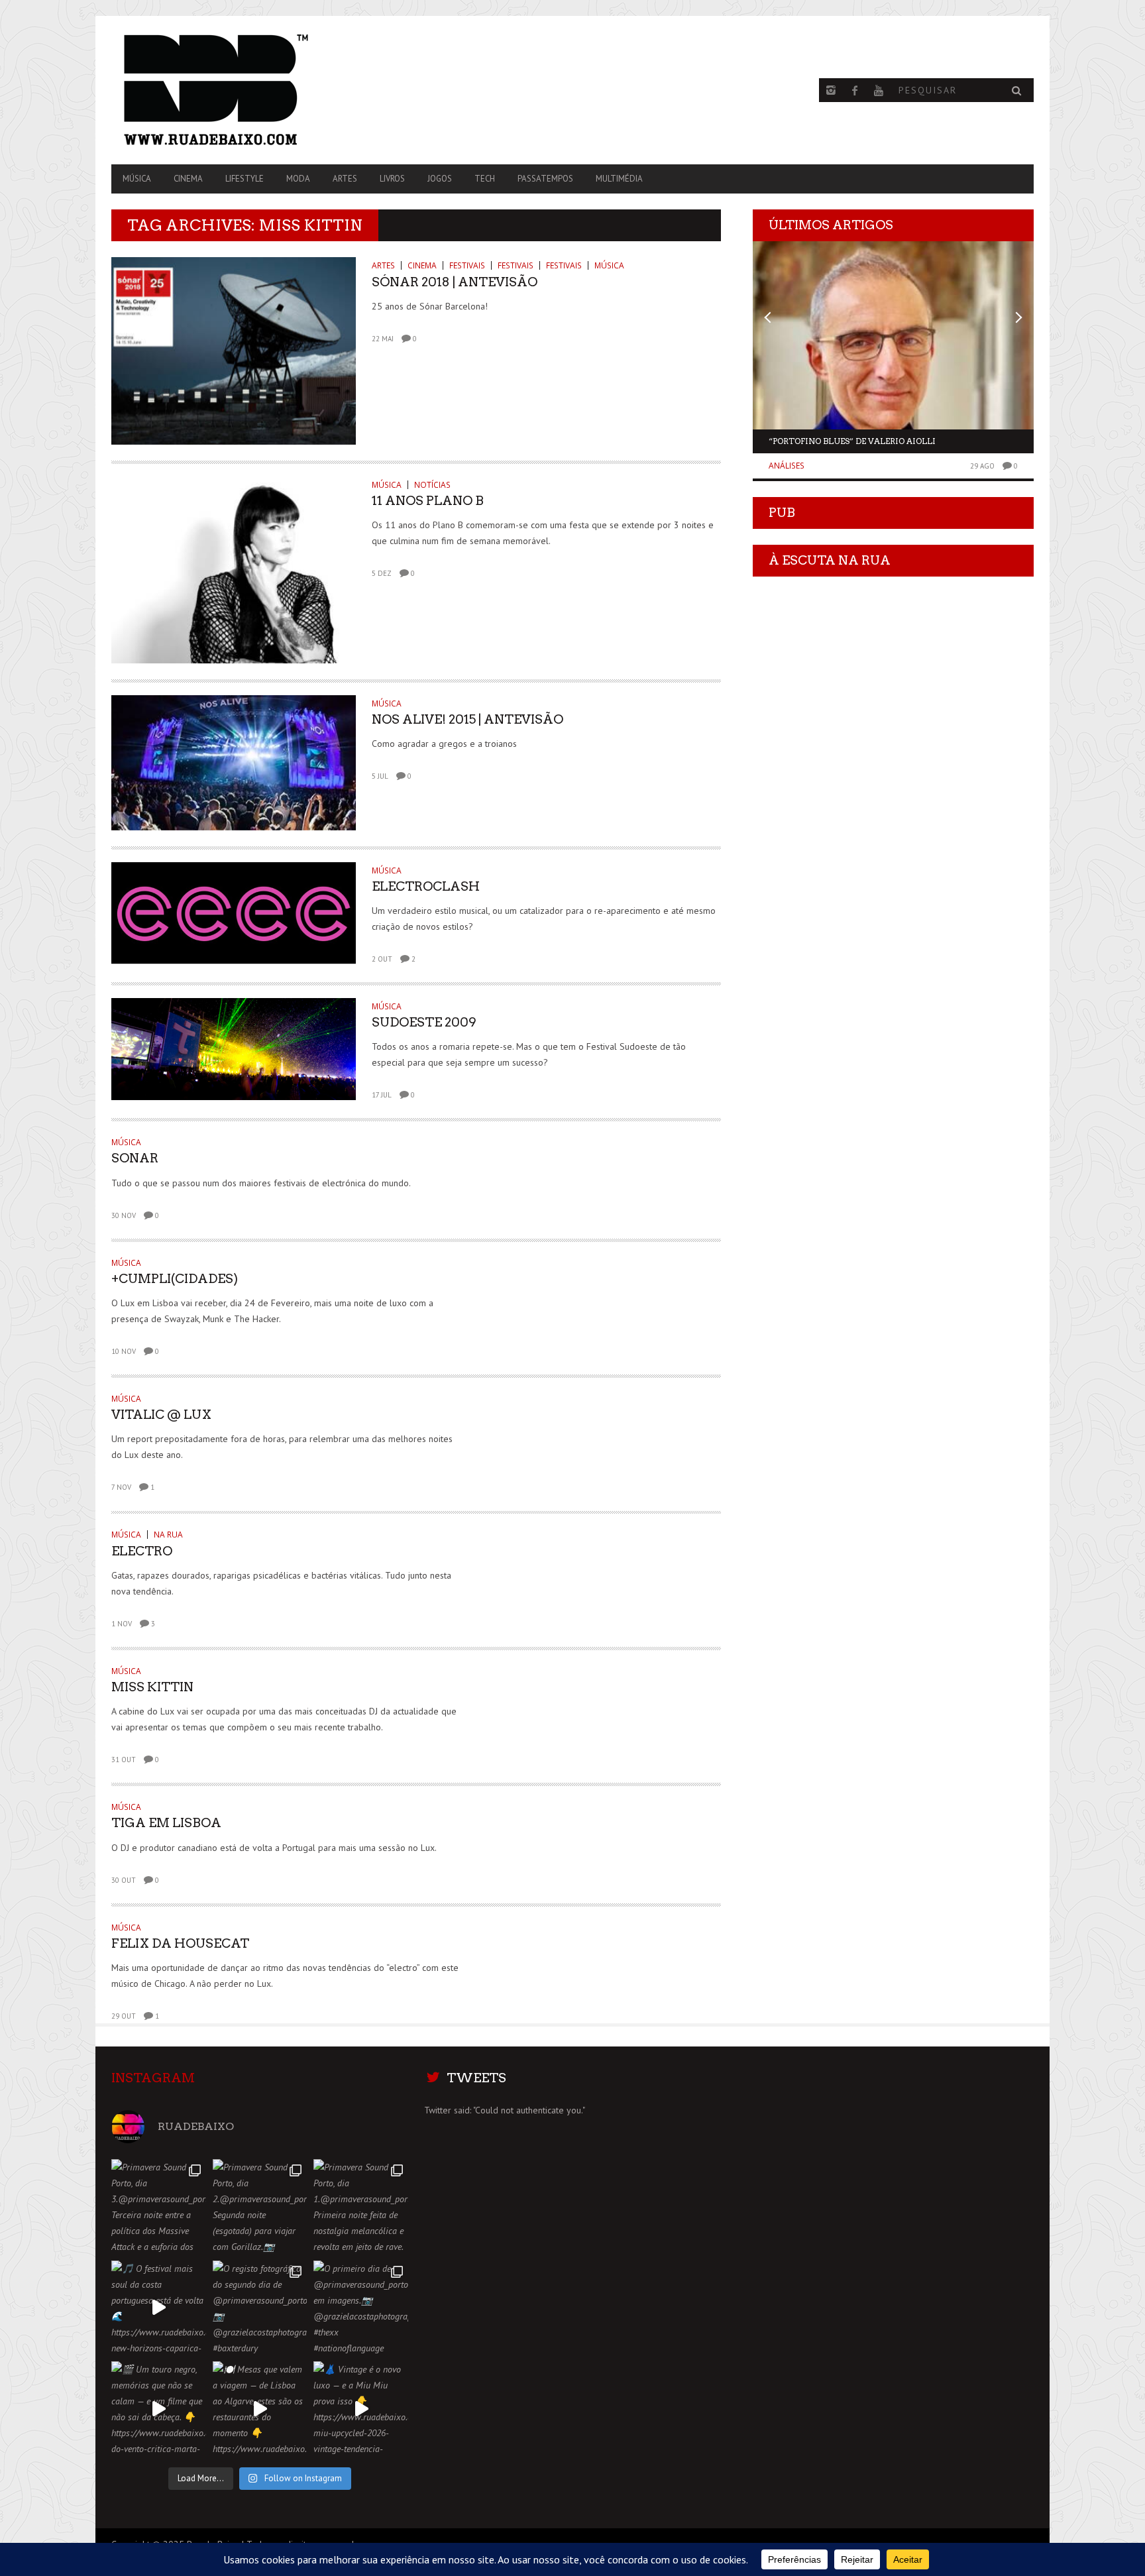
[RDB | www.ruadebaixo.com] (250, 90)
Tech (485, 179)
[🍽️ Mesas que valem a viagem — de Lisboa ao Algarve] (260, 2409)
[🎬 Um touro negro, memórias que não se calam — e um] (159, 2409)
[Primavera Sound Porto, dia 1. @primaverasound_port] (361, 2207)
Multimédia (619, 179)
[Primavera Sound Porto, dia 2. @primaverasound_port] (260, 2207)
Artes (345, 179)
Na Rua (168, 1535)
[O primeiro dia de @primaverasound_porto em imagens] (361, 2308)
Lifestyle (245, 179)
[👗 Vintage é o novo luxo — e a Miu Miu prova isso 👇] (361, 2409)
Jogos (440, 179)
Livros (392, 179)
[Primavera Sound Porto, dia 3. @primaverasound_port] (159, 2207)
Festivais (467, 265)
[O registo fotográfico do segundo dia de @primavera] (260, 2308)
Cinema (188, 179)
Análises (787, 466)
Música (137, 179)
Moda (298, 179)
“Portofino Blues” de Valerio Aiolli (852, 441)
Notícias (432, 485)
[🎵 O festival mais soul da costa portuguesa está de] (159, 2308)
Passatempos (545, 179)
